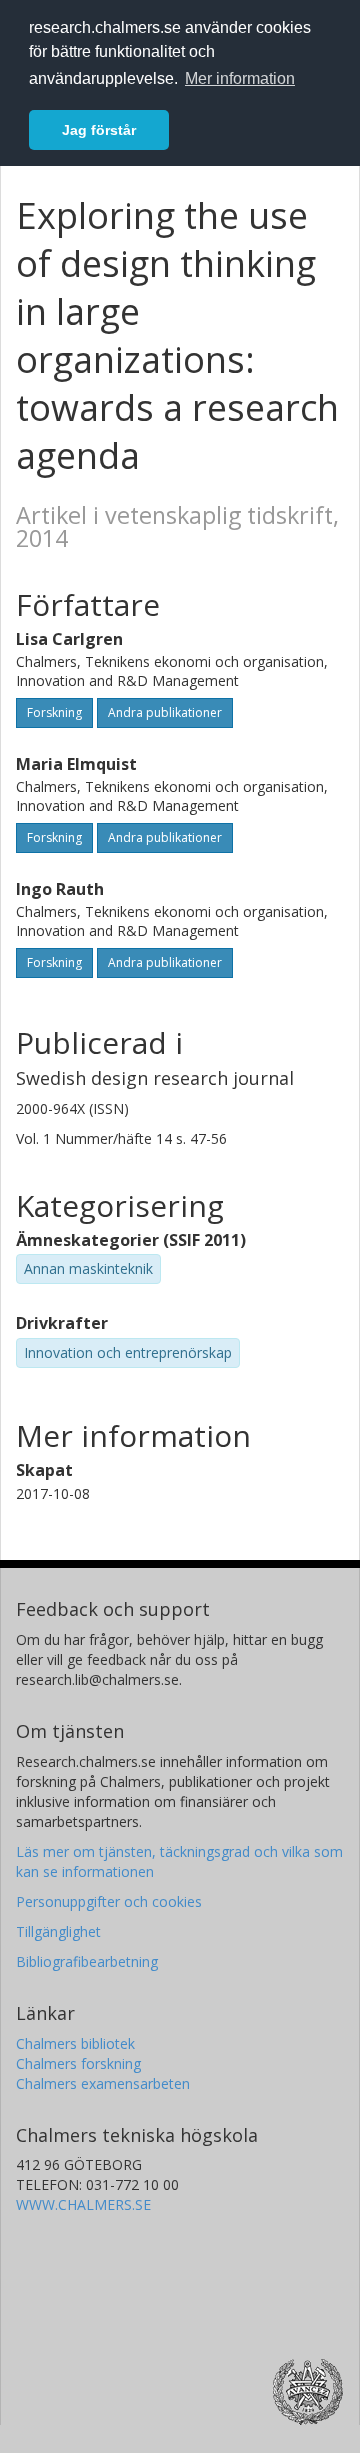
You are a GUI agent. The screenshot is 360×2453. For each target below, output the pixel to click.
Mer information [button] (240, 78)
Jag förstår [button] (99, 130)
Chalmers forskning (78, 2063)
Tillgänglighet (58, 1931)
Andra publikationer (165, 712)
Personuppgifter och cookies (109, 1901)
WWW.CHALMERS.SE (83, 2204)
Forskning (54, 712)
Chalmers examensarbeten (103, 2083)
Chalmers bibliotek (75, 2043)
